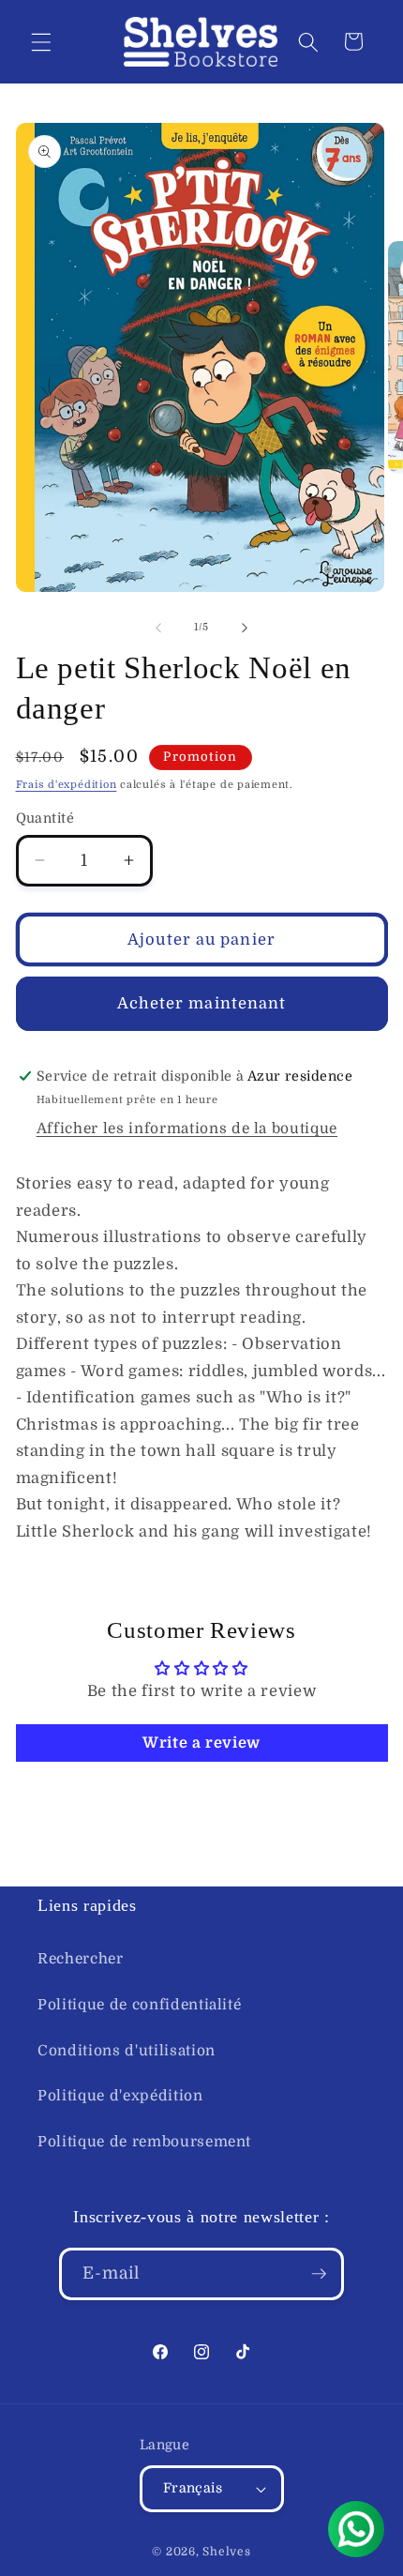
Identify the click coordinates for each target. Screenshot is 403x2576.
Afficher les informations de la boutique (187, 1129)
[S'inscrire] (319, 2274)
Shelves (226, 2552)
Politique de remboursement (144, 2142)
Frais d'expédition (67, 785)
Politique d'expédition (120, 2096)
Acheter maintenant (202, 1003)
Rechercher (81, 1959)
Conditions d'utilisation (127, 2051)
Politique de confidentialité (139, 2005)
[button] (41, 41)
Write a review (201, 1743)
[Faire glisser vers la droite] (245, 628)
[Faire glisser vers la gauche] (158, 628)
